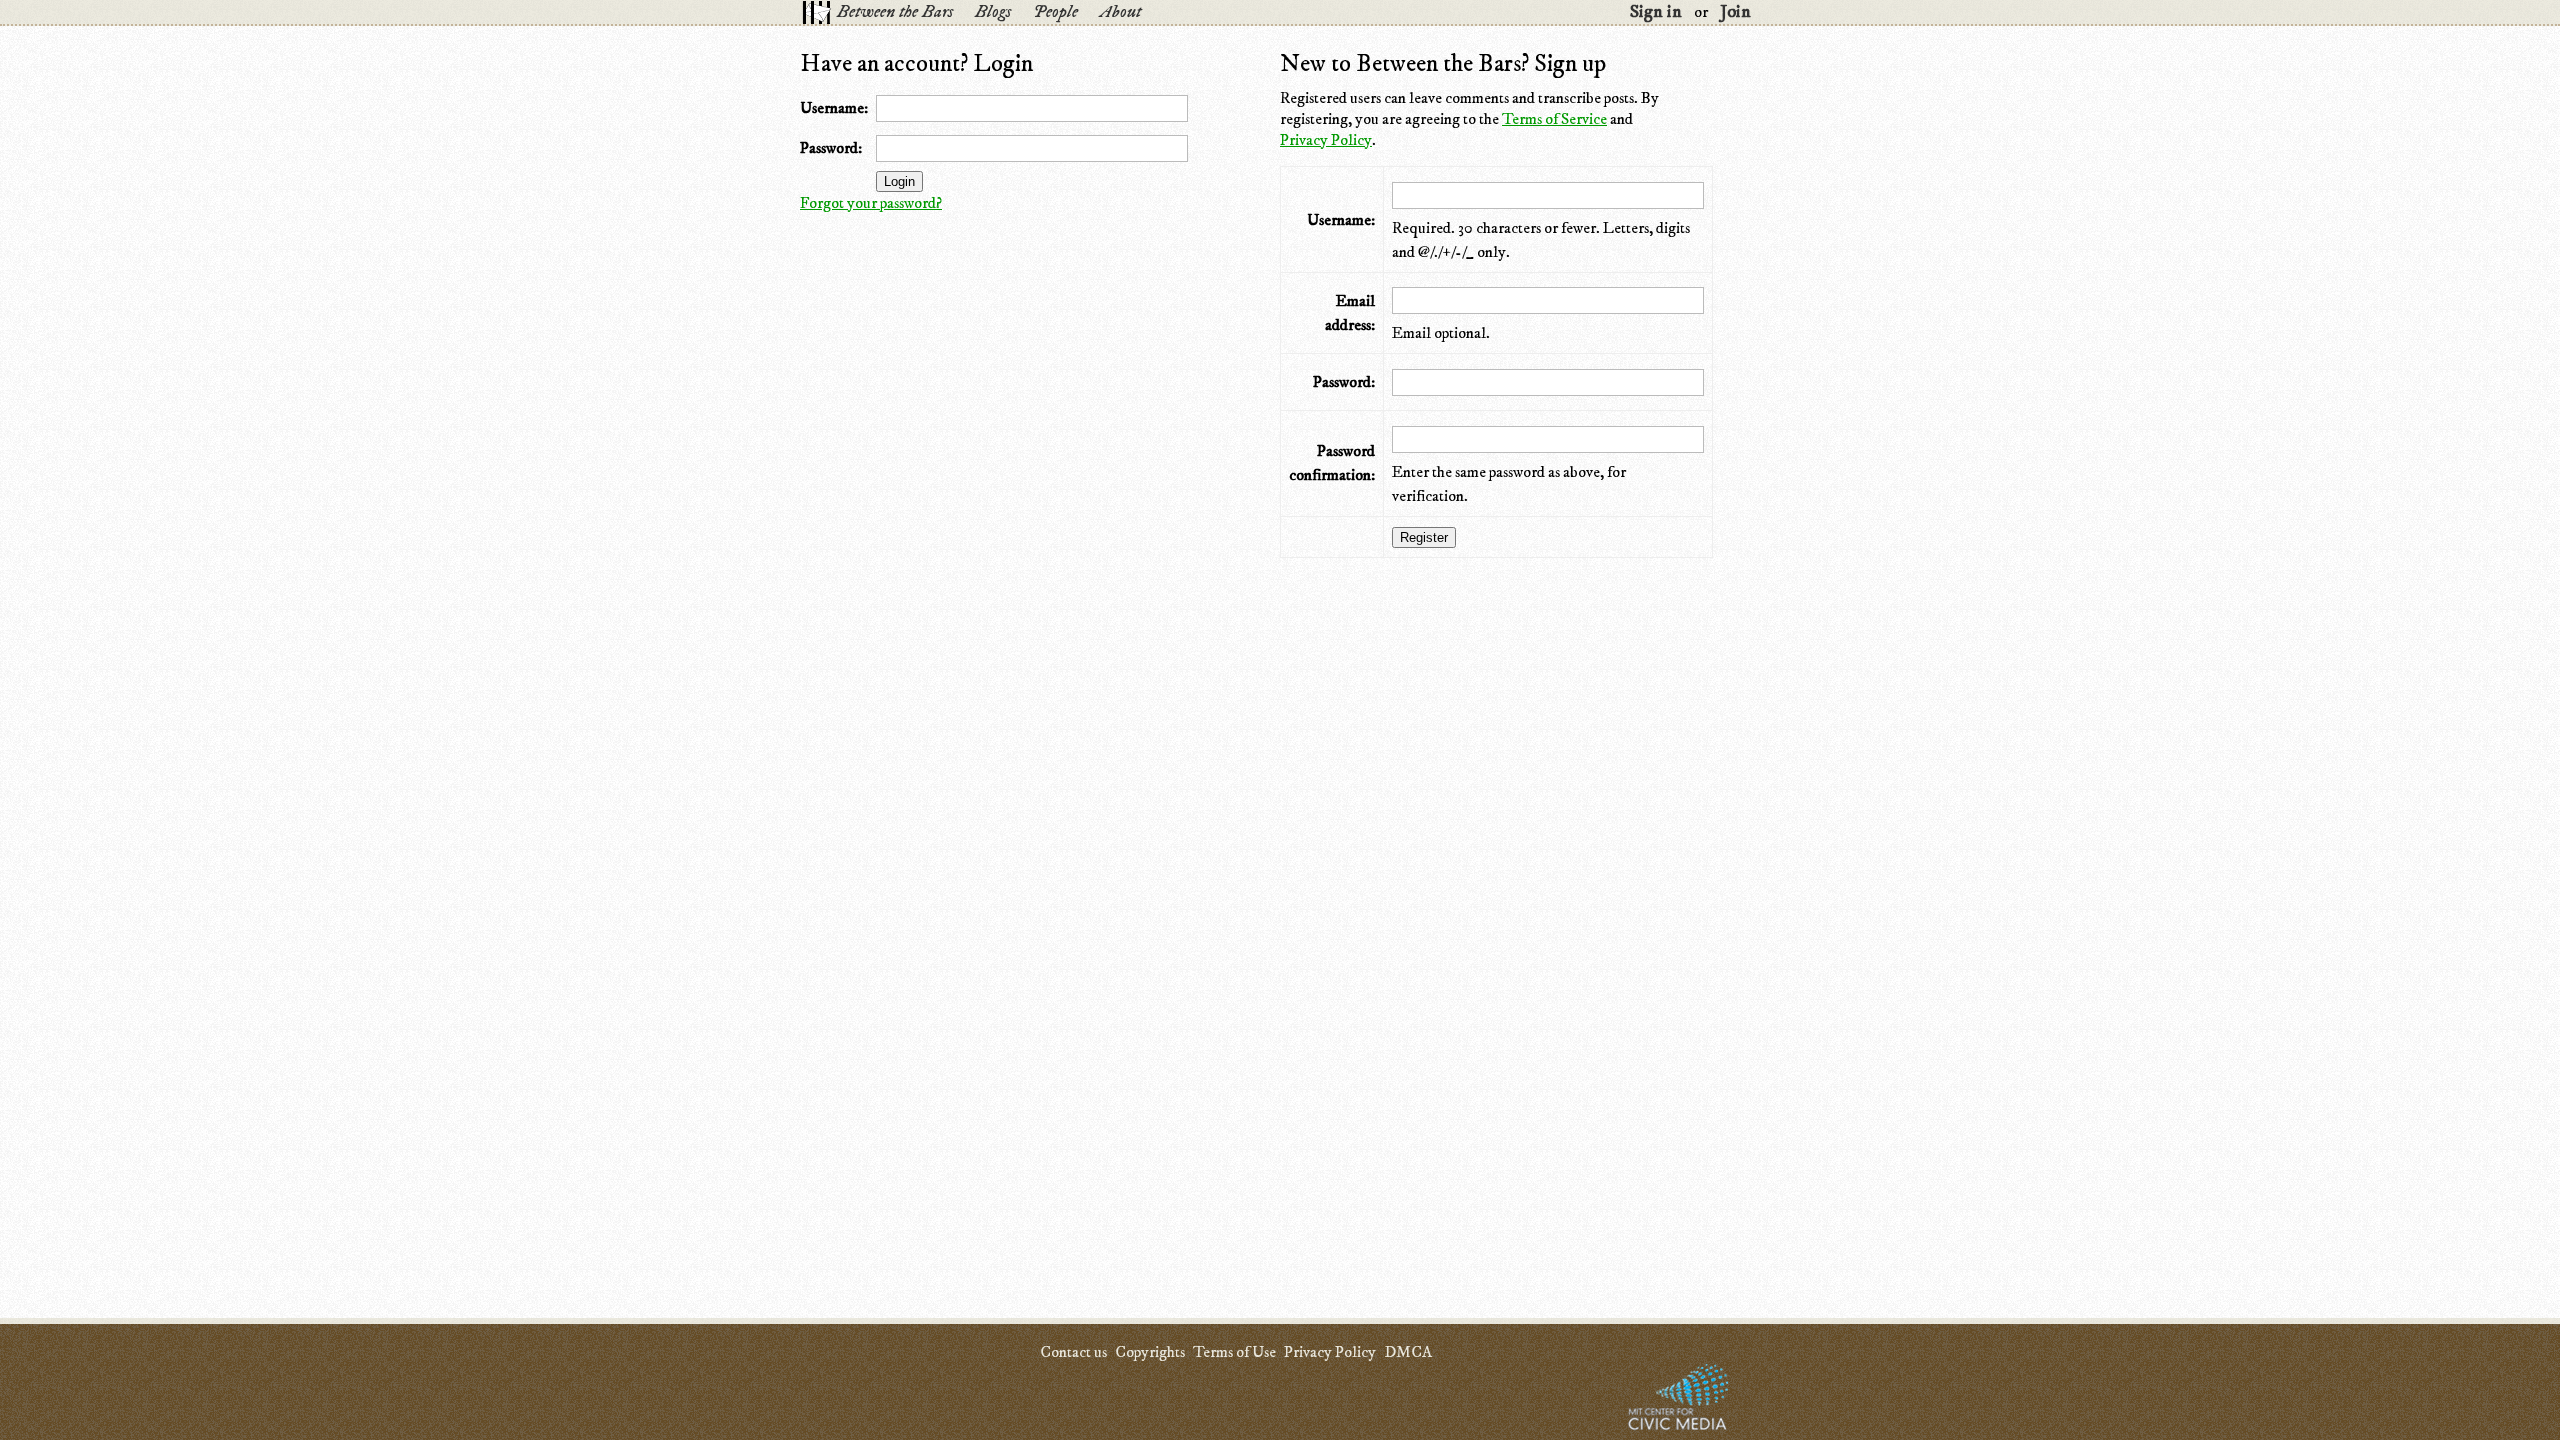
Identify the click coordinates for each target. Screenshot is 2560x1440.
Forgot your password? (871, 203)
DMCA (1408, 1352)
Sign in (1656, 12)
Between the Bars (895, 12)
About (1120, 12)
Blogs (993, 12)
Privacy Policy (1326, 140)
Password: (831, 148)
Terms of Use (1234, 1352)
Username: (834, 108)
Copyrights (1150, 1352)
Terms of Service (1554, 119)
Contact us (1073, 1352)
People (1055, 12)
